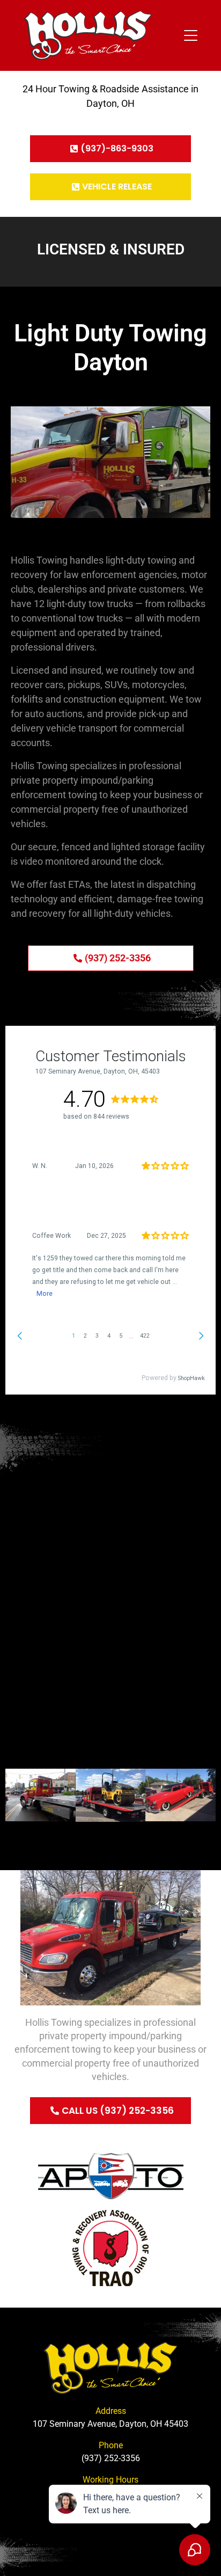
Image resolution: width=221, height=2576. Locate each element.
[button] (16, 1795)
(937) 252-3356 (111, 2458)
